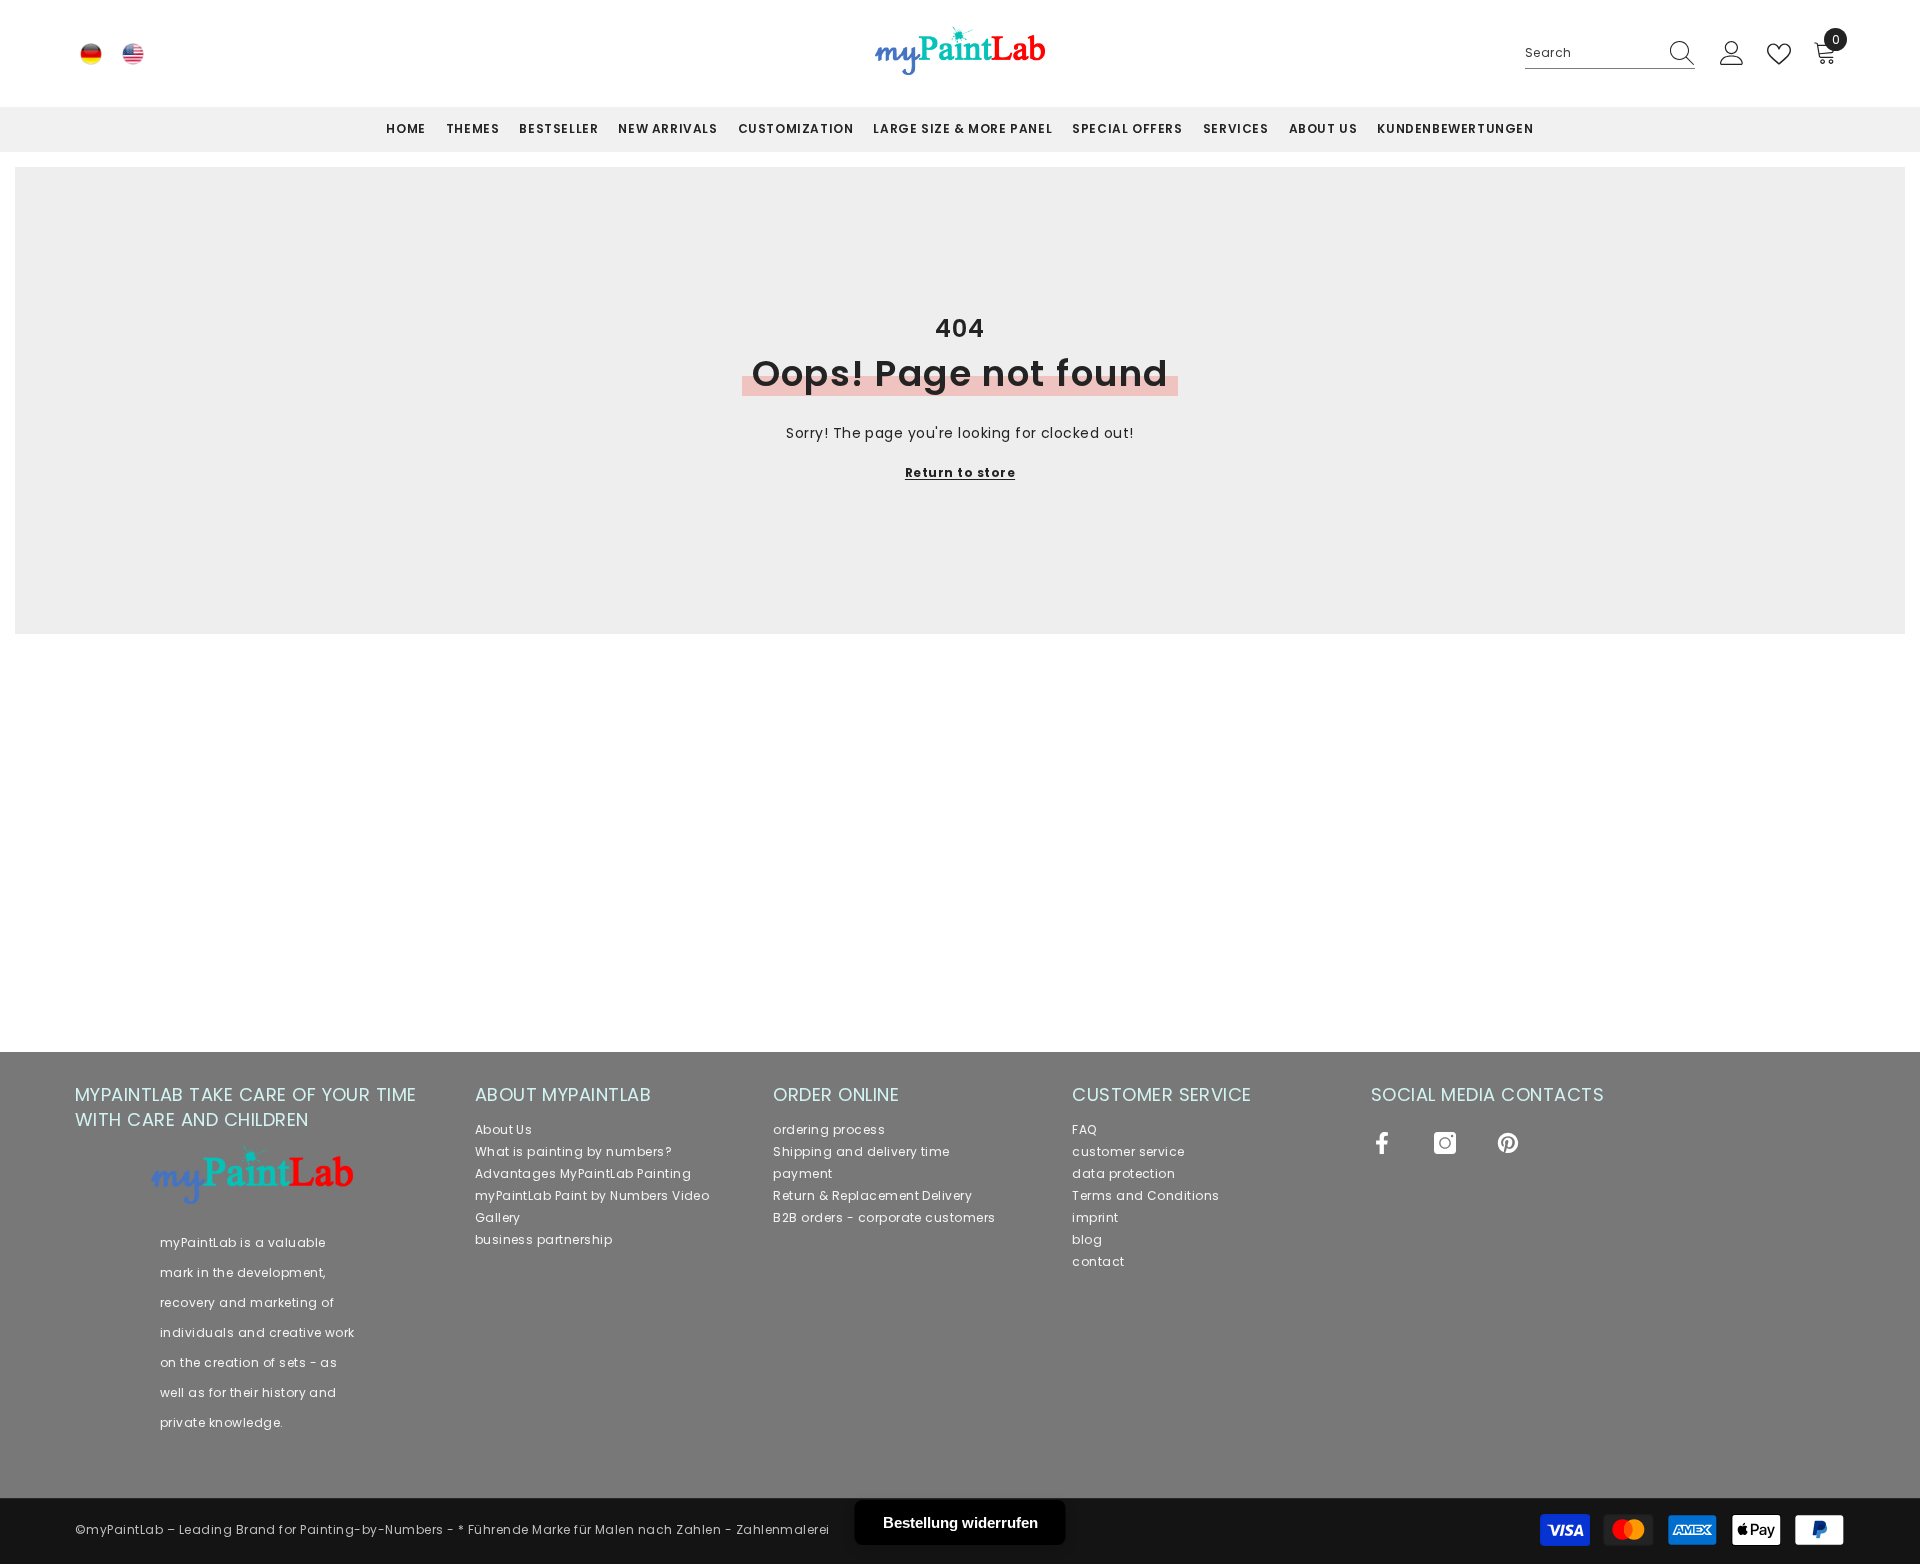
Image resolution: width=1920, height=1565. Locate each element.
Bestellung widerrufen (960, 1522)
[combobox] (1591, 53)
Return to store (960, 472)
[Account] (1732, 54)
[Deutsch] (91, 54)
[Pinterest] (1508, 1143)
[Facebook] (1382, 1143)
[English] (133, 54)
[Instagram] (1445, 1143)
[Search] (1610, 53)
